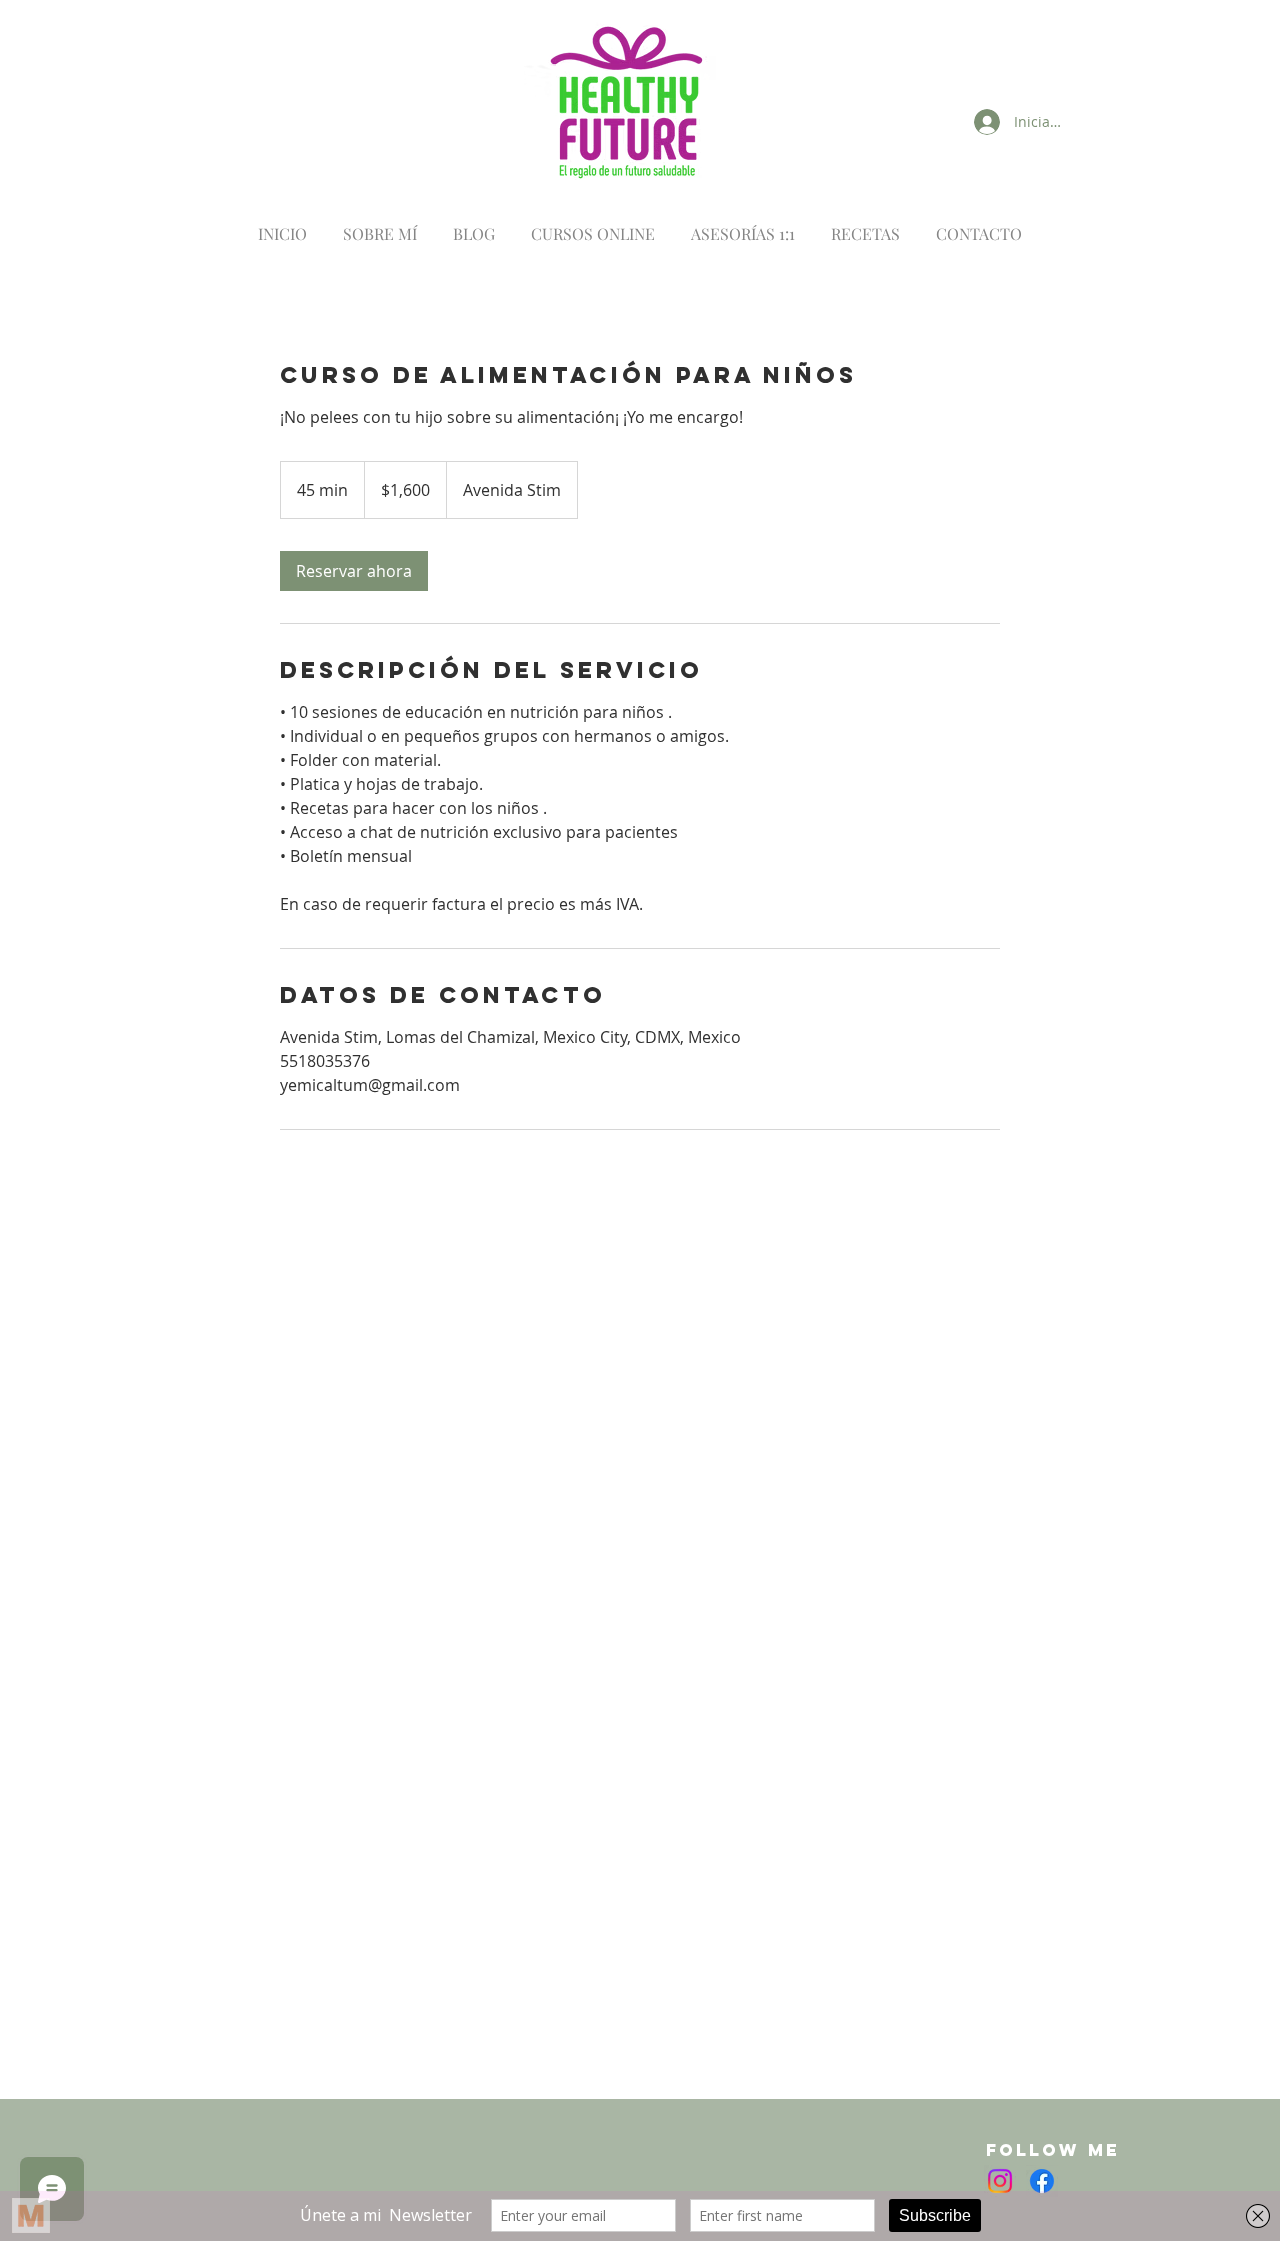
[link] (354, 571)
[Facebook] (1042, 2181)
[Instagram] (1000, 2181)
